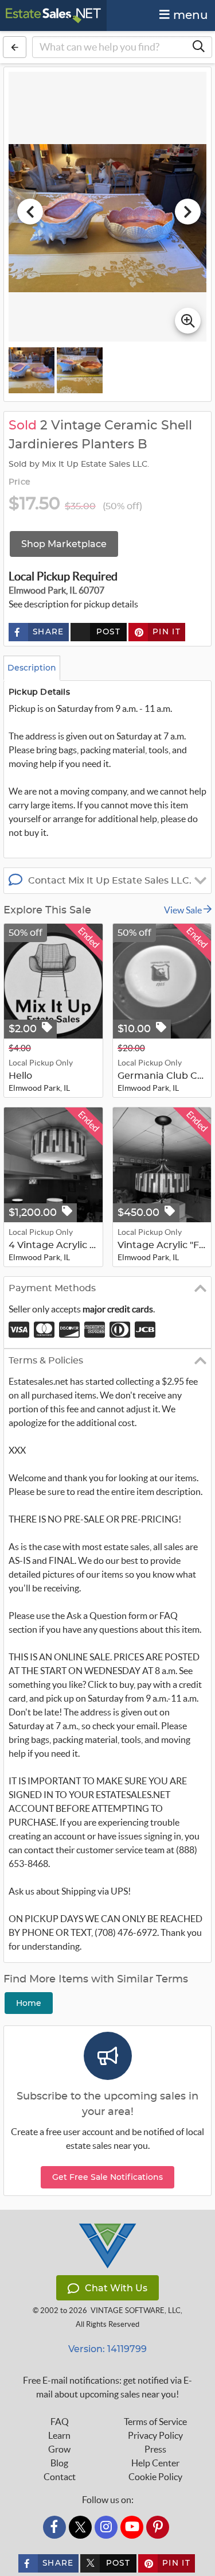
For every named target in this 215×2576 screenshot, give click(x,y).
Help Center (155, 2463)
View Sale (184, 910)
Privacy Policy (155, 2435)
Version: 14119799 (107, 2349)
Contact (60, 2477)
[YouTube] (132, 2527)
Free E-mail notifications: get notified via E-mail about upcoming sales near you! (107, 2387)
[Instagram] (106, 2527)
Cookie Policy (155, 2477)
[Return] (15, 47)
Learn (59, 2435)
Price (19, 482)
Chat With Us (116, 2288)
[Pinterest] (158, 2527)
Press (155, 2449)
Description (32, 668)
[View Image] (32, 370)
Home (29, 2003)
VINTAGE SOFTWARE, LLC (136, 2310)
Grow (59, 2449)
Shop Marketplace (64, 544)
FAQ (60, 2422)
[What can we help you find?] (198, 47)
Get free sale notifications (107, 2177)
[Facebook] (54, 2527)
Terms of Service (155, 2422)
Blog (59, 2463)
